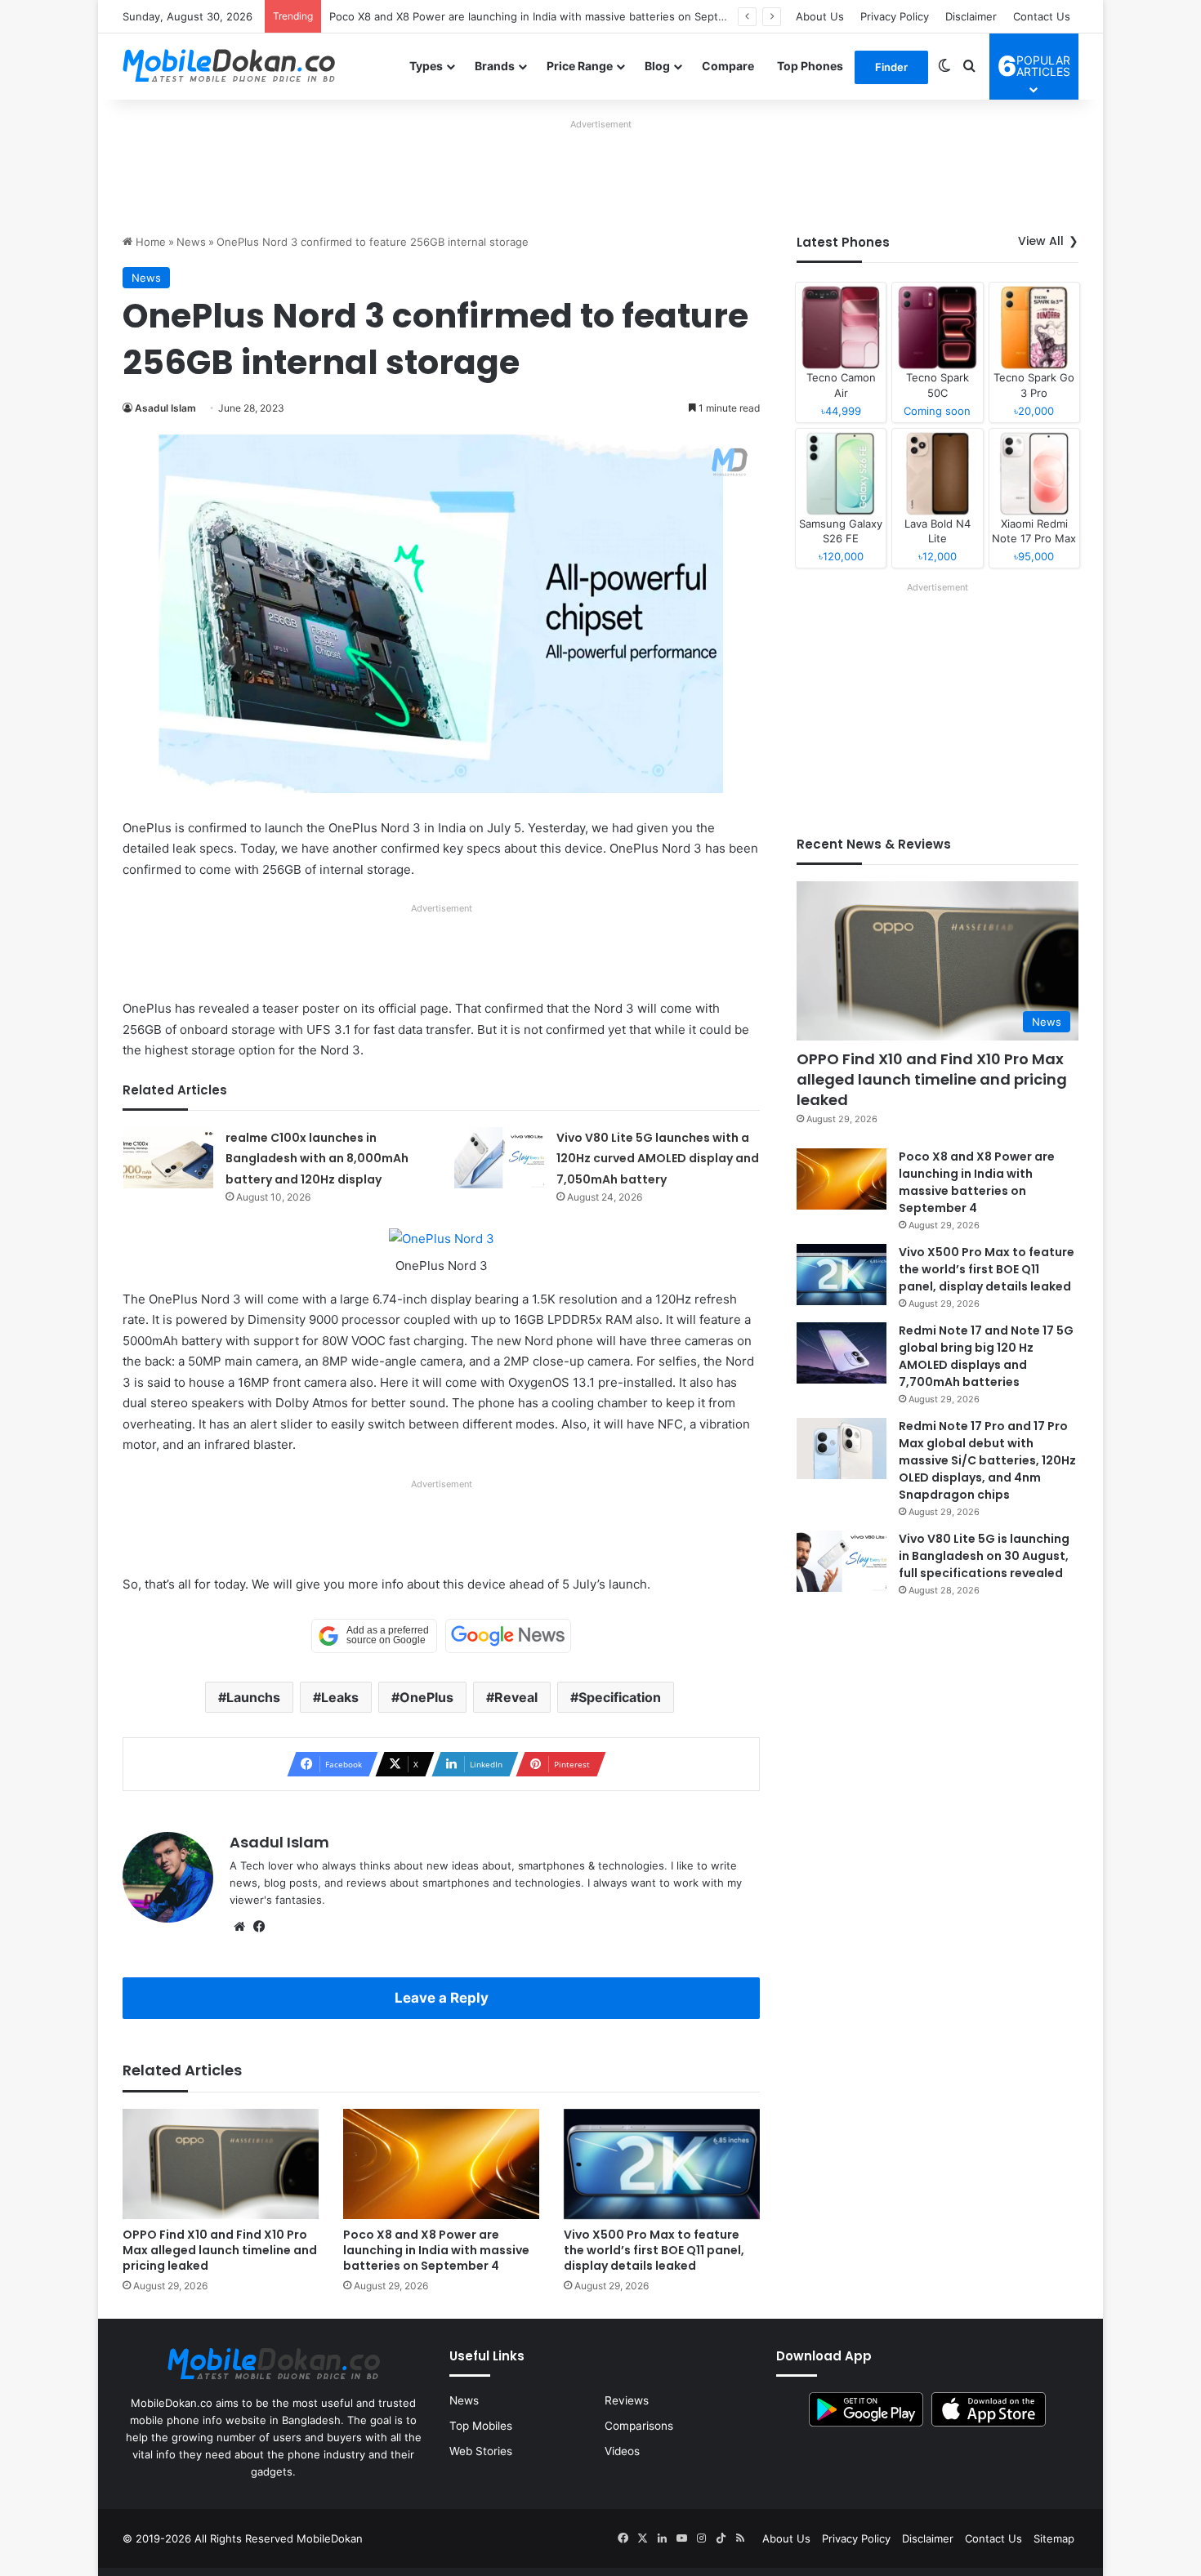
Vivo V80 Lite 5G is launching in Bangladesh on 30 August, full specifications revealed (984, 1556)
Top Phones (810, 66)
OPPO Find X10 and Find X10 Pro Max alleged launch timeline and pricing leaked (220, 2250)
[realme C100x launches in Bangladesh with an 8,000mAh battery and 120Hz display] (168, 1158)
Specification (620, 1697)
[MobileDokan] (229, 66)
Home (149, 242)
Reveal (516, 1697)
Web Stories (481, 2451)
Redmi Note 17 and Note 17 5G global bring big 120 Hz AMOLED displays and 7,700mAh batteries (986, 1356)
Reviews (627, 2400)
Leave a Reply (442, 1998)
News (191, 242)
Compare (728, 66)
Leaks (340, 1697)
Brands (495, 66)
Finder (891, 67)
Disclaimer (971, 16)
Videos (622, 2451)
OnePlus (426, 1697)
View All (1041, 241)
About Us (820, 16)
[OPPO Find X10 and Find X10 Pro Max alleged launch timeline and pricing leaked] (221, 2164)
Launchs (253, 1697)
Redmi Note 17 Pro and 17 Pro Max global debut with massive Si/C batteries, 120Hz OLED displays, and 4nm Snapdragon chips (987, 1460)
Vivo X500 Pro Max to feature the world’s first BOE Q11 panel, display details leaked (654, 2250)
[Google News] (508, 1636)
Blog (657, 66)
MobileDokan (330, 2538)
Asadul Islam (165, 408)
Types (426, 66)
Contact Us (1042, 16)
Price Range (580, 66)
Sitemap (1054, 2538)
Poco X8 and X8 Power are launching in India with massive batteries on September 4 (545, 16)
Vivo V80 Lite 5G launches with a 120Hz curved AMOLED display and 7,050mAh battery (658, 1159)
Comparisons (639, 2426)
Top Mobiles (481, 2426)
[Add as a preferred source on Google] (374, 1636)
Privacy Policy (895, 16)
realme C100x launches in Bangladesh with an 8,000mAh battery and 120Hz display (317, 1159)
